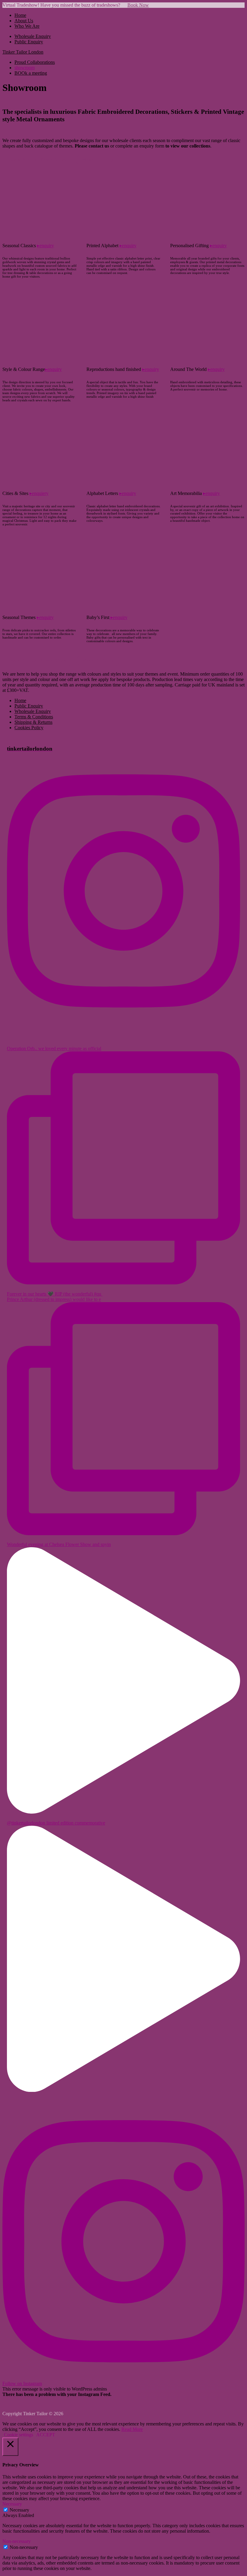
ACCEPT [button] (46, 2435)
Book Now (138, 5)
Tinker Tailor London (23, 52)
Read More (132, 2429)
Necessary (19, 2510)
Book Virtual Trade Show (38, 160)
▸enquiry (45, 246)
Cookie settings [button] (19, 2435)
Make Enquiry (98, 160)
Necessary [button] (12, 2504)
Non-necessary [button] (17, 2541)
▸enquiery (39, 493)
